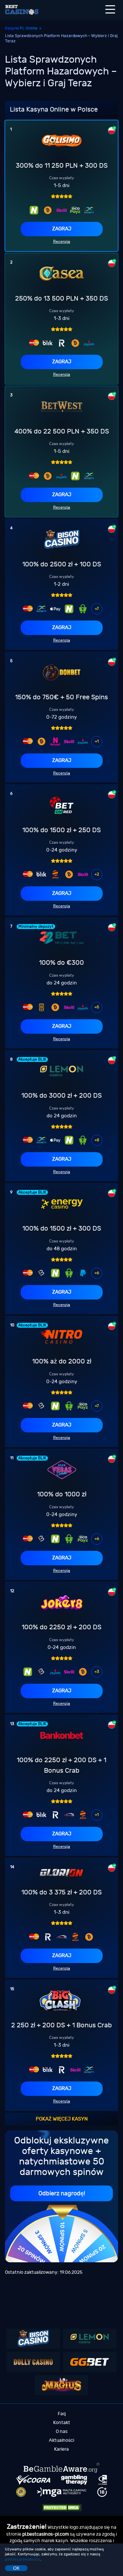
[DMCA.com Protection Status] (62, 2508)
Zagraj (62, 229)
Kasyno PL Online (21, 28)
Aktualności (61, 2440)
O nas (62, 2431)
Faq (62, 2414)
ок (16, 2568)
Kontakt (62, 2423)
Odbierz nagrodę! (62, 2194)
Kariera (61, 2449)
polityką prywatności (23, 2559)
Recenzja (62, 242)
